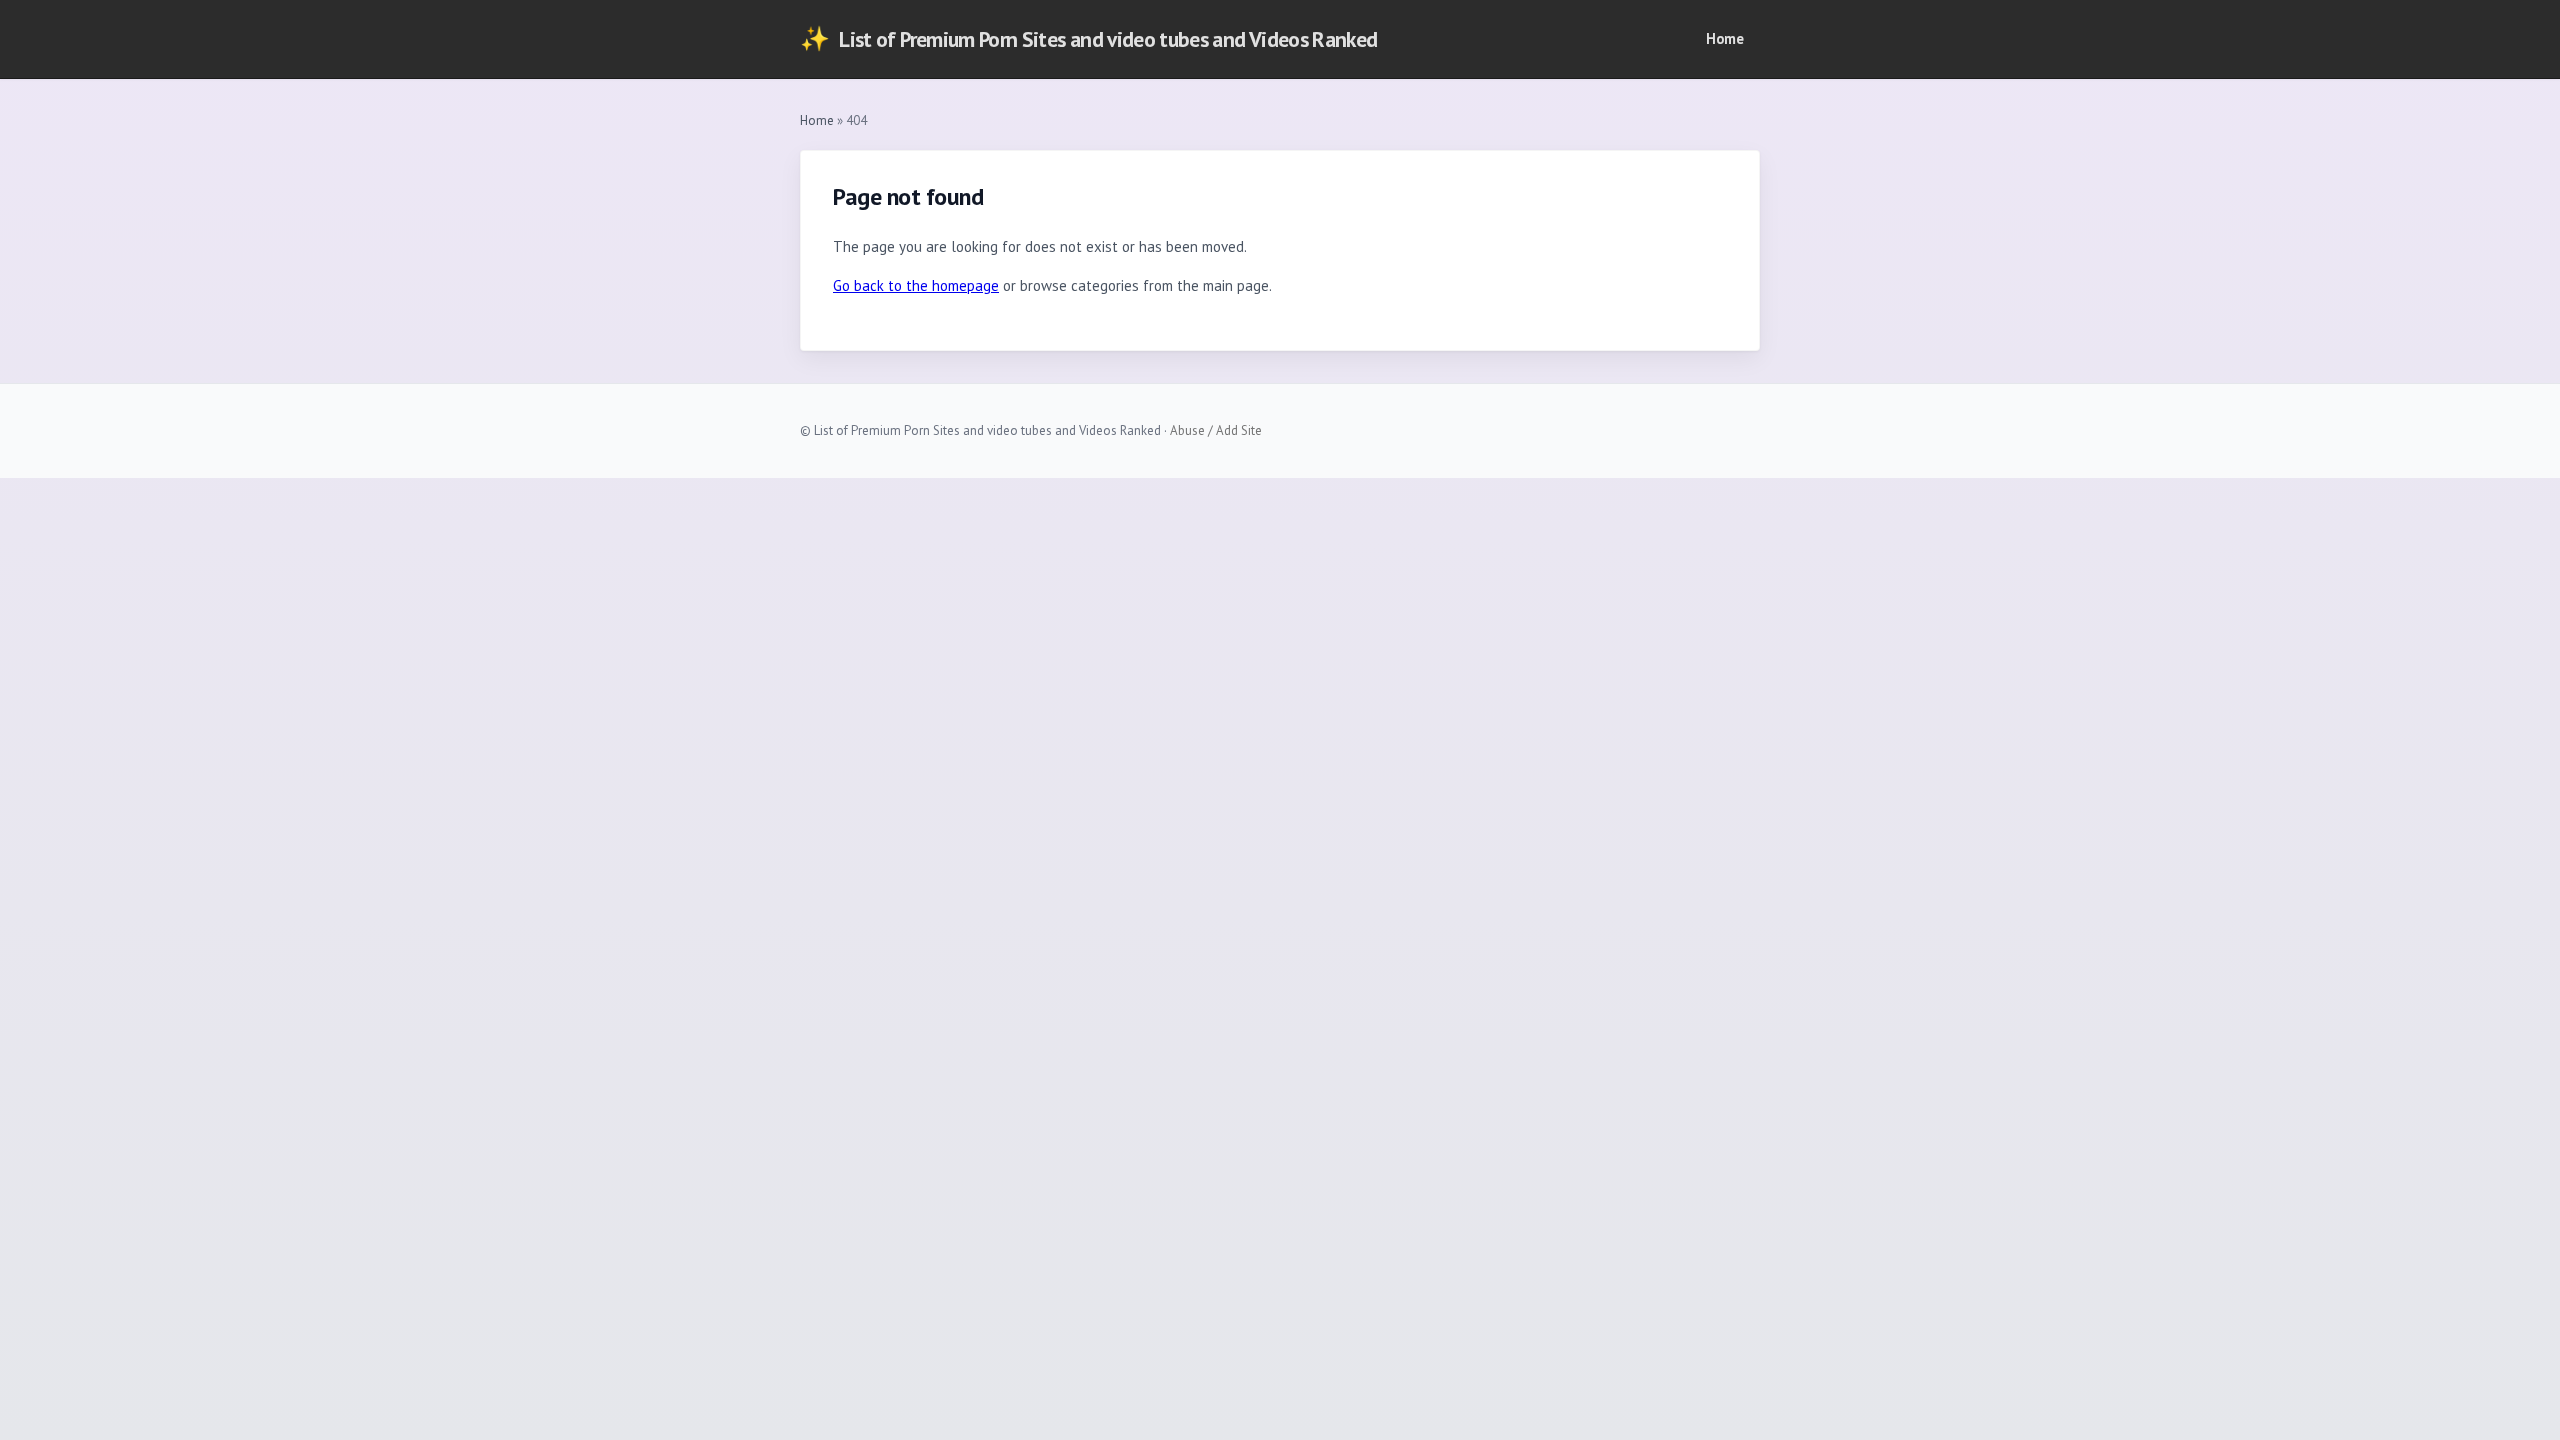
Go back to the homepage (916, 285)
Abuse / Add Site (1216, 430)
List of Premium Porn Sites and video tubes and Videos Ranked (1088, 38)
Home (1725, 38)
